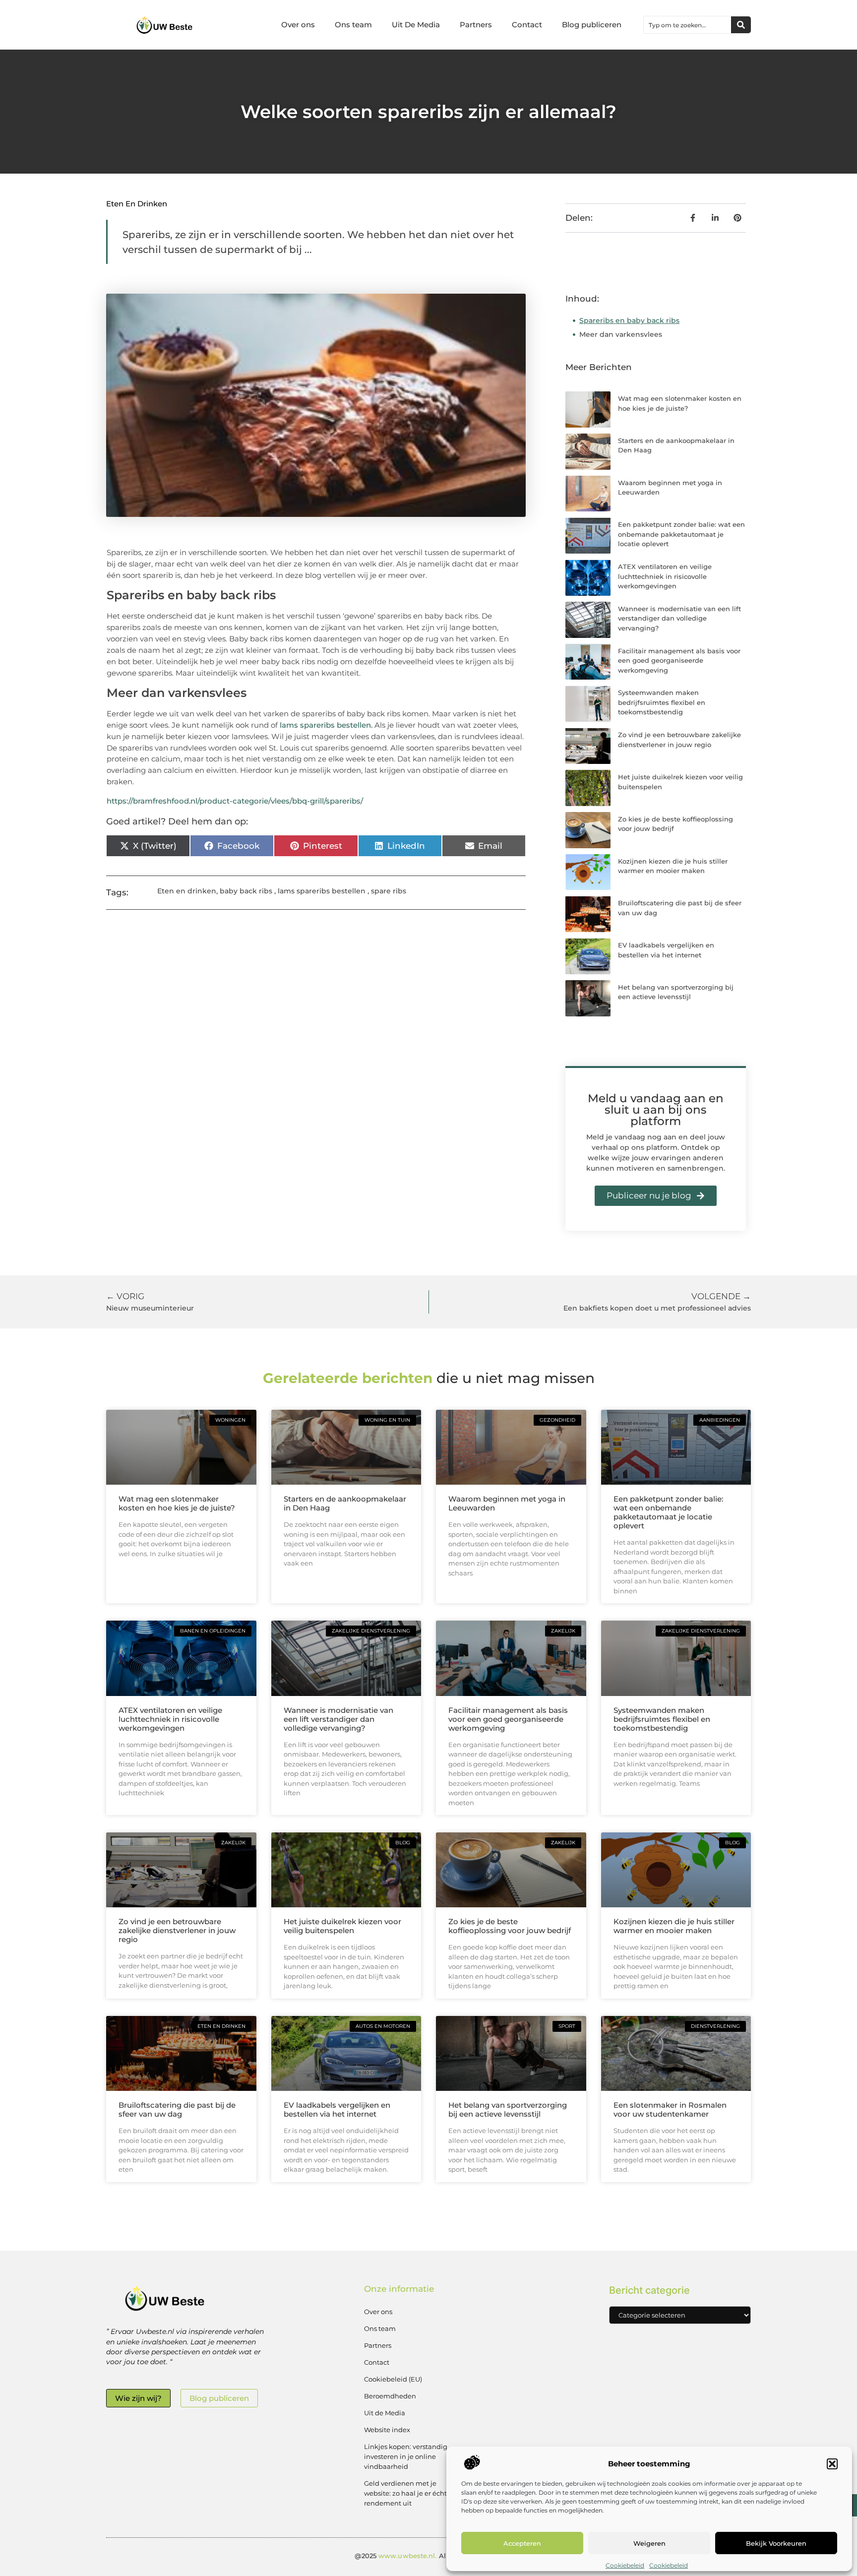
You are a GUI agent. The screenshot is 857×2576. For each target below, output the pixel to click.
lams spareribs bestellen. (326, 725)
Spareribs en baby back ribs (629, 320)
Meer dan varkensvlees (621, 334)
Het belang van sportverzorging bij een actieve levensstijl (508, 2109)
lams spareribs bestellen (322, 891)
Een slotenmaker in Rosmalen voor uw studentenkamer (670, 2109)
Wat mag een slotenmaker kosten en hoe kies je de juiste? (177, 1503)
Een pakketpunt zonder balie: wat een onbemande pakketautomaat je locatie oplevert (681, 534)
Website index (387, 2430)
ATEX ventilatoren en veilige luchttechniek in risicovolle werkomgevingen (665, 576)
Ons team (353, 25)
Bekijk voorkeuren (776, 2543)
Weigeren (649, 2543)
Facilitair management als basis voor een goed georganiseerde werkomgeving (679, 660)
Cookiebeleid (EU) (393, 2379)
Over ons (298, 25)
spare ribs (389, 891)
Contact (527, 25)
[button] (832, 2464)
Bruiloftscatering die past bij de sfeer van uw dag (177, 2109)
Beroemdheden (390, 2396)
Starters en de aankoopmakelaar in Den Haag (345, 1503)
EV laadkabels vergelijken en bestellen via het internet (337, 2109)
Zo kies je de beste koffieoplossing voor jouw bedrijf (510, 1926)
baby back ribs (246, 891)
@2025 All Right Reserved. (428, 2556)
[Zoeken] (741, 25)
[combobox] (687, 25)
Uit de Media (385, 2413)
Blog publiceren (592, 25)
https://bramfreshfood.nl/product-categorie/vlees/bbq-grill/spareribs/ (235, 801)
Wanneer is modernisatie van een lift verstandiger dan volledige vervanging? (679, 618)
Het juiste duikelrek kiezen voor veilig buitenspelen (342, 1926)
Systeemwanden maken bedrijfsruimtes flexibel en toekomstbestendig (662, 702)
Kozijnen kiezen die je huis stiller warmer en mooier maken (674, 1926)
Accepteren (522, 2543)
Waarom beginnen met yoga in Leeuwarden (507, 1503)
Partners (476, 25)
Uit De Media (416, 25)
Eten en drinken (137, 204)
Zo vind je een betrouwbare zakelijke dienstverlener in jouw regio (177, 1930)
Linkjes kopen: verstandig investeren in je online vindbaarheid (406, 2456)
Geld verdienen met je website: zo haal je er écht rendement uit (405, 2493)
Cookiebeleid (625, 2565)
